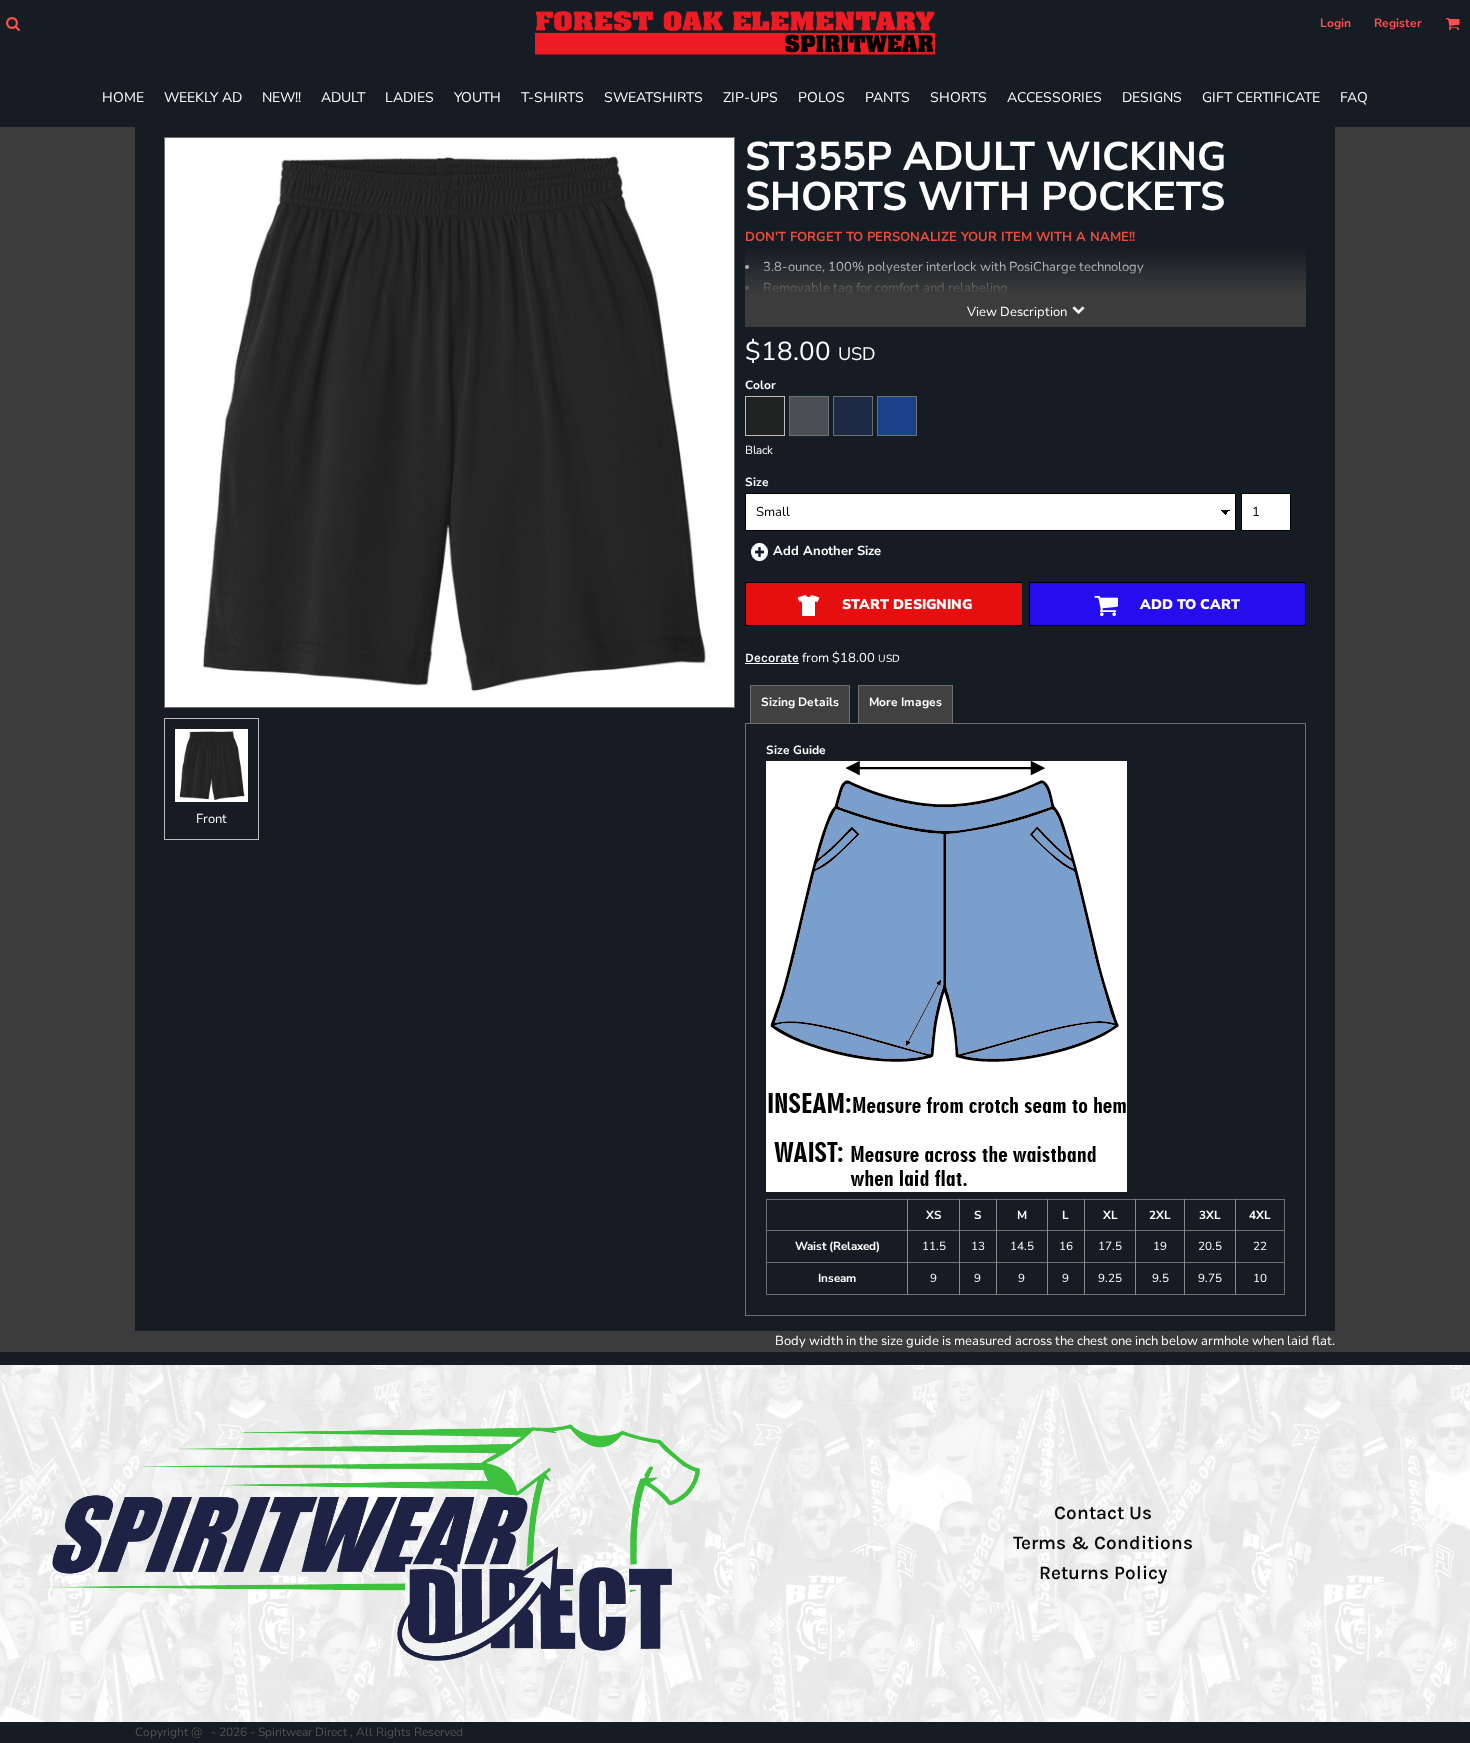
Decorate (772, 657)
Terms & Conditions (1103, 1543)
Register (1398, 23)
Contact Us (1103, 1513)
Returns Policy (1103, 1573)
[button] (12, 23)
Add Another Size (827, 551)
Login (1335, 23)
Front (211, 819)
